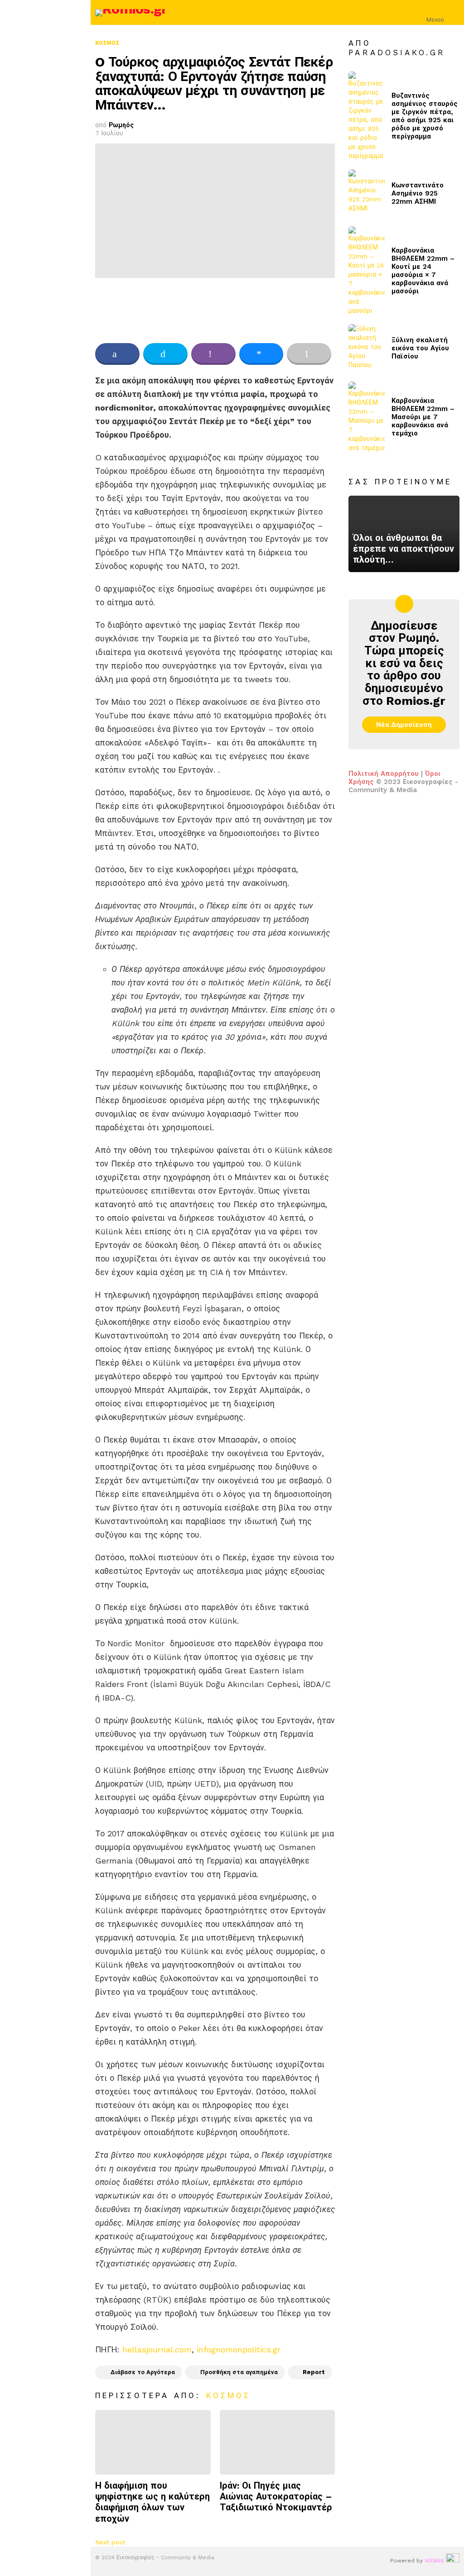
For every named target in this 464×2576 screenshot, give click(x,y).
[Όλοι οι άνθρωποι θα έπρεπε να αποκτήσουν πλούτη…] (404, 534)
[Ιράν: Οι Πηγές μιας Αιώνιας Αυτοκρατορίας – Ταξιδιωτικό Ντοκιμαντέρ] (278, 2442)
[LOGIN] (454, 13)
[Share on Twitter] (165, 354)
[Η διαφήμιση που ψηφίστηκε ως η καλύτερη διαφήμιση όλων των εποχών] (153, 2442)
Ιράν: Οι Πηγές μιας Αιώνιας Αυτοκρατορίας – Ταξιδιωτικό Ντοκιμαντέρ (276, 2496)
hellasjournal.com (157, 2349)
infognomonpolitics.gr (239, 2349)
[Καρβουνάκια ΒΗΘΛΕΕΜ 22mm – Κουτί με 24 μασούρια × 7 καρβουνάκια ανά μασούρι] (367, 271)
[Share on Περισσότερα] (309, 354)
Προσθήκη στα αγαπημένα (239, 2372)
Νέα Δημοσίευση (404, 725)
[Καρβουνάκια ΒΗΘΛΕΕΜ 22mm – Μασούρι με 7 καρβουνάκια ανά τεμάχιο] (367, 417)
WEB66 (434, 2561)
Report (314, 2372)
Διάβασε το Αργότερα (143, 2372)
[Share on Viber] (213, 354)
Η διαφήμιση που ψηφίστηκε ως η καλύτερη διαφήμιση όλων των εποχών (152, 2502)
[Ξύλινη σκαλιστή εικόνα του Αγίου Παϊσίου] (367, 348)
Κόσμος (229, 2395)
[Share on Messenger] (261, 354)
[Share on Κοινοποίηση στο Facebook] (117, 354)
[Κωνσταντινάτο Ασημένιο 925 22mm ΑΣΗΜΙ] (367, 194)
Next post (110, 2542)
